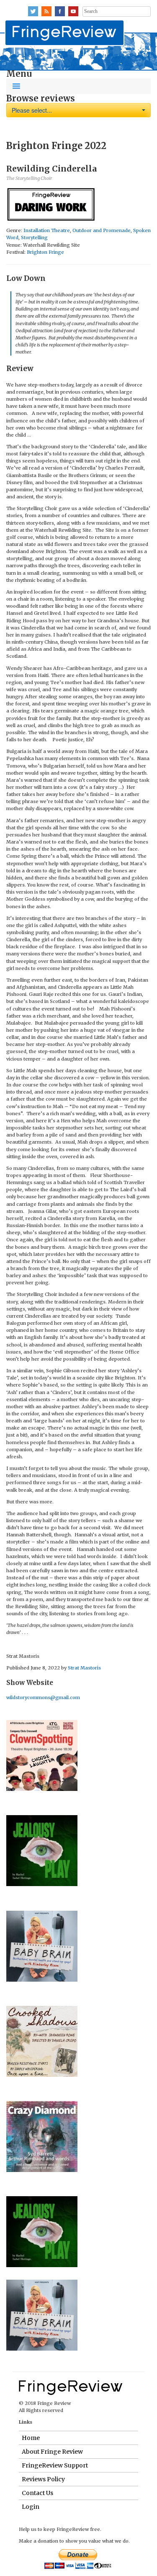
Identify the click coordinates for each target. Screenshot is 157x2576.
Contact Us (37, 2493)
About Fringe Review (52, 2452)
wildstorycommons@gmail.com (43, 1697)
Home (31, 2438)
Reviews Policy (43, 2479)
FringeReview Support (55, 2465)
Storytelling (34, 237)
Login (31, 2507)
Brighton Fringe (45, 252)
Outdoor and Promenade (102, 230)
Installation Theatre (47, 230)
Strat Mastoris (84, 1668)
